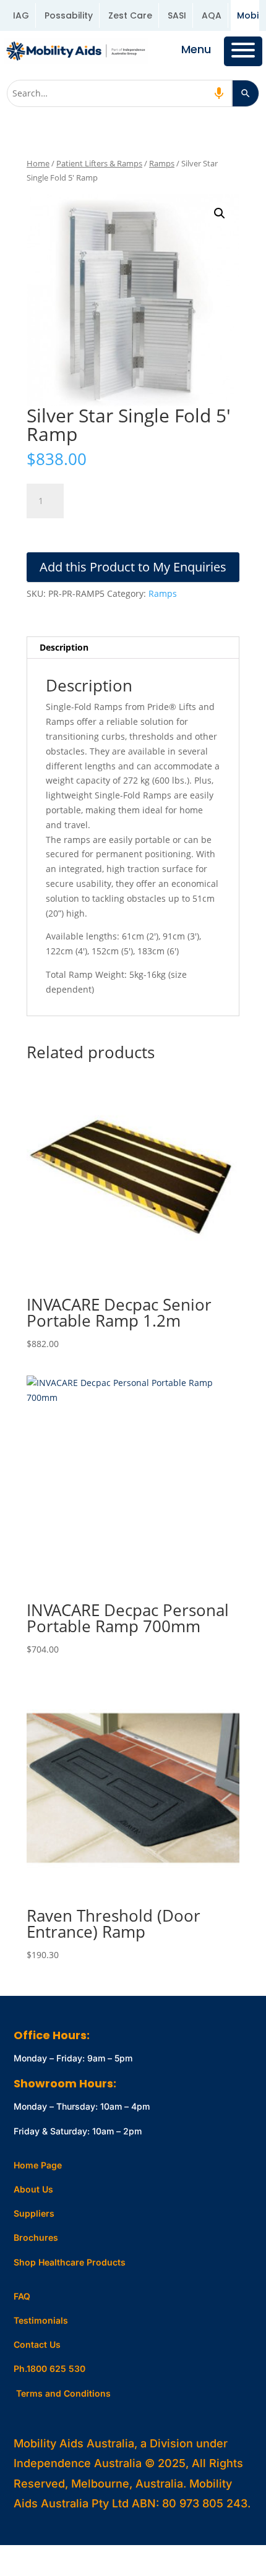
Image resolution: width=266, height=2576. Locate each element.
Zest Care (130, 15)
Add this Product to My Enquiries (133, 567)
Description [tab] (64, 647)
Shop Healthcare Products (70, 2262)
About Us (33, 2189)
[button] (220, 213)
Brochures (36, 2237)
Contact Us (37, 2344)
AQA (212, 15)
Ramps (162, 163)
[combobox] (120, 93)
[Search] (246, 93)
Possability (69, 15)
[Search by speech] (219, 93)
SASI (177, 15)
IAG (21, 15)
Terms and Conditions (63, 2393)
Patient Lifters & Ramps (99, 163)
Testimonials (41, 2320)
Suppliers (34, 2213)
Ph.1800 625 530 (49, 2368)
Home (38, 163)
